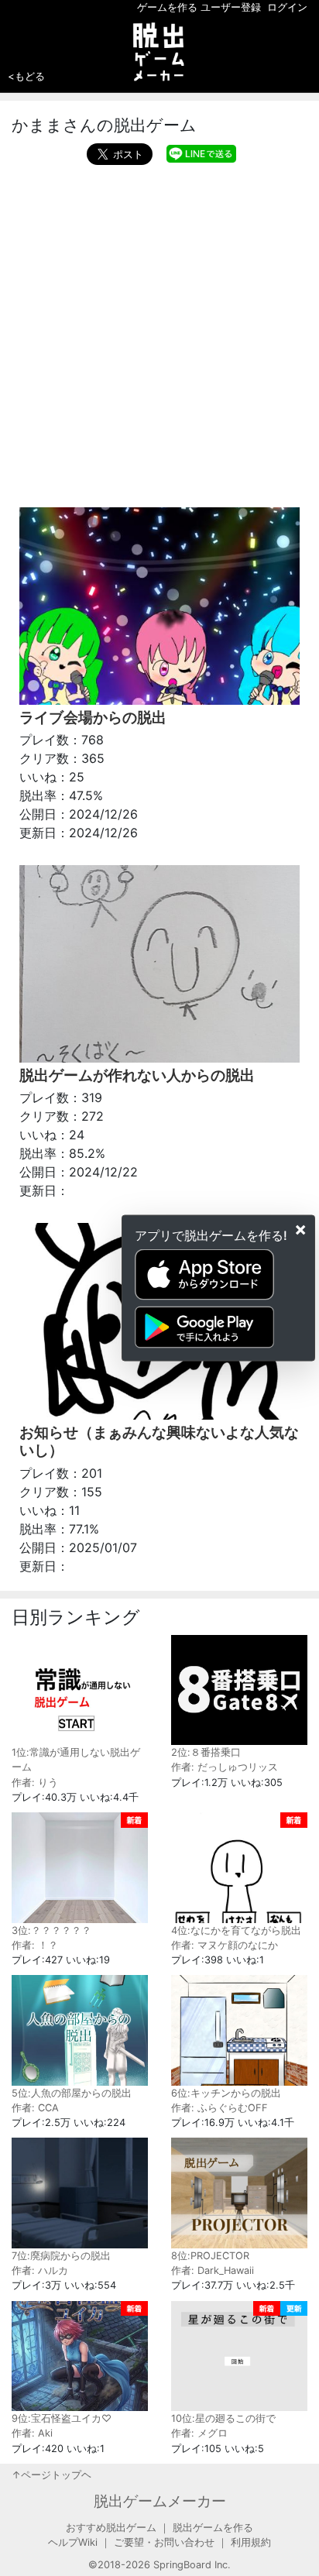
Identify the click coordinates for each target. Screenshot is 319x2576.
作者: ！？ (35, 1945)
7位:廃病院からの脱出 (61, 2256)
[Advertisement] (159, 332)
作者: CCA (35, 2108)
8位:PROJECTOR (210, 2256)
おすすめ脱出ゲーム (111, 2528)
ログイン (287, 7)
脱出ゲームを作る (213, 2528)
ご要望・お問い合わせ (164, 2542)
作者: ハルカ (40, 2270)
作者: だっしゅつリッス (225, 1767)
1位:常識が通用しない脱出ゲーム (76, 1760)
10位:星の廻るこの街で (223, 2418)
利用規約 (251, 2542)
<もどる (26, 76)
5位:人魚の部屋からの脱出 (72, 2093)
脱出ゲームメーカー (160, 2501)
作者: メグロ (199, 2433)
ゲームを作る (167, 7)
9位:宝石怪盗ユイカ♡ (62, 2418)
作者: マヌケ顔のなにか (225, 1945)
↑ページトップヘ (51, 2475)
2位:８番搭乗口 (206, 1752)
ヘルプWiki (73, 2542)
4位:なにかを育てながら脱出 (236, 1930)
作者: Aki (32, 2433)
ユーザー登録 (231, 7)
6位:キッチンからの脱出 (226, 2093)
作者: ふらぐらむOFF (220, 2108)
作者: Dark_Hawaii (213, 2270)
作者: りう (35, 1783)
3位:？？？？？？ (51, 1930)
